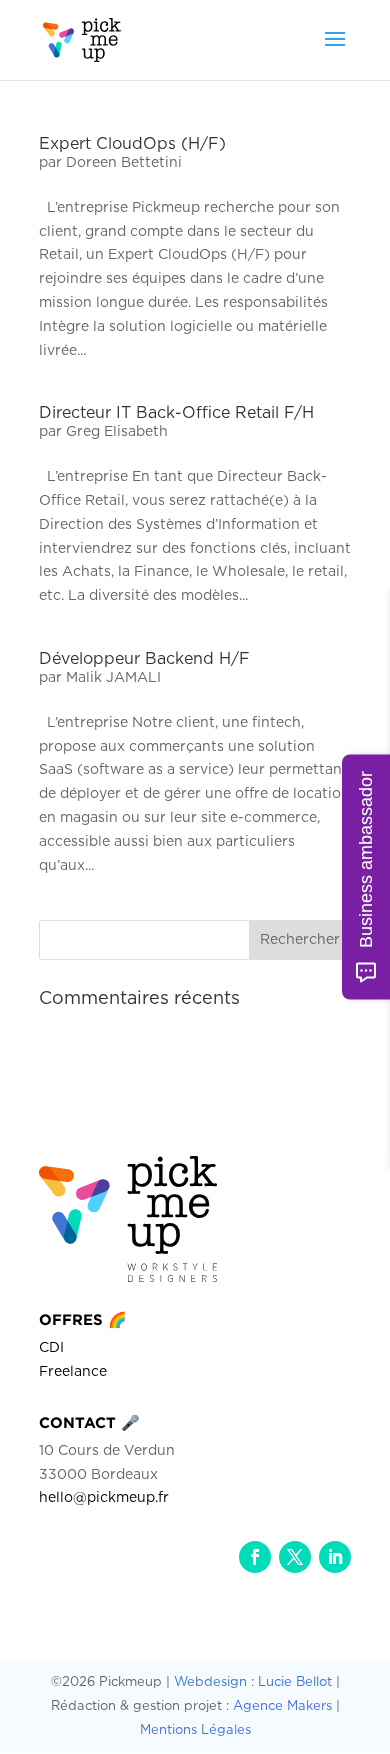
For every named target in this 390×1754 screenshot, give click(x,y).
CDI (51, 1348)
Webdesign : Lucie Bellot (253, 1682)
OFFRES (83, 1319)
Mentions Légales (195, 1730)
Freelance (73, 1372)
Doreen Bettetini (124, 163)
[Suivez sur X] (295, 1557)
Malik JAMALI (113, 678)
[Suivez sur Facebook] (255, 1557)
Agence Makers (282, 1706)
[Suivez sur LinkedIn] (335, 1557)
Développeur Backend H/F (144, 659)
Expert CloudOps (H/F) (132, 144)
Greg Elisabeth (117, 432)
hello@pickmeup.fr (104, 1498)
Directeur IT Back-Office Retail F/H (176, 413)
